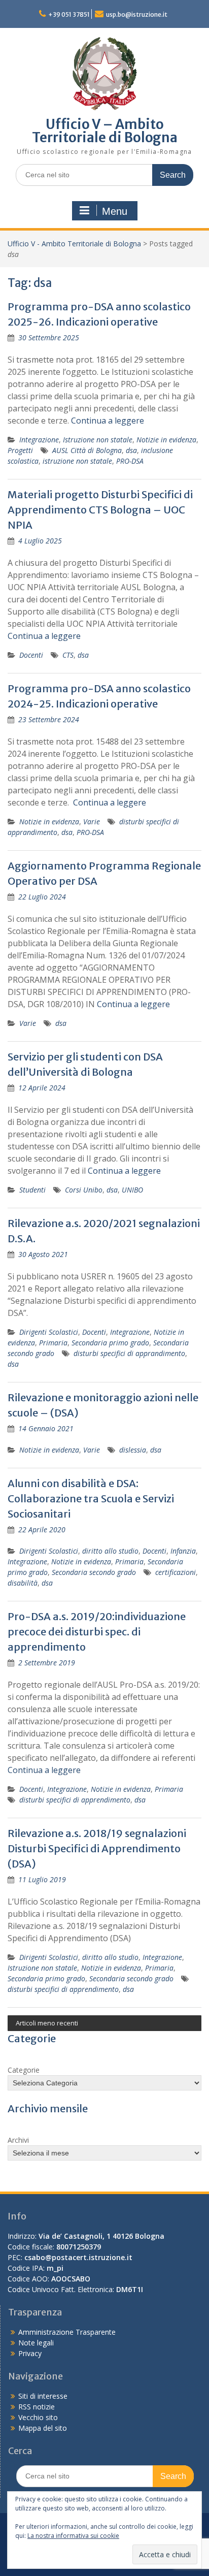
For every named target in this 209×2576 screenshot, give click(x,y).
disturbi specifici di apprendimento (75, 1800)
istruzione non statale (77, 461)
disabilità (23, 1583)
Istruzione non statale (98, 440)
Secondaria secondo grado (94, 1572)
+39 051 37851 (69, 14)
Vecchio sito (38, 2417)
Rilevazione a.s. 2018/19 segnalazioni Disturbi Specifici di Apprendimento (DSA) (97, 1848)
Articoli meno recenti (47, 2023)
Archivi (18, 2140)
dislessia (133, 1450)
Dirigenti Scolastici (49, 1332)
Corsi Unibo (84, 1190)
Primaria (53, 1343)
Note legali (36, 2343)
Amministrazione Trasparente (67, 2332)
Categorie (24, 2070)
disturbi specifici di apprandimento (129, 1353)
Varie (92, 822)
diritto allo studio (110, 1551)
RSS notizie (37, 2407)
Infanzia (183, 1551)
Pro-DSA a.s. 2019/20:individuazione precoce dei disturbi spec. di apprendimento (97, 1632)
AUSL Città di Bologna (87, 450)
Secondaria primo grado (110, 1343)
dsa (131, 450)
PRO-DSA (130, 461)
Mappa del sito (43, 2428)
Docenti (31, 655)
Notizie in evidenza (166, 440)
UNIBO (132, 1190)
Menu (115, 211)
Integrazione (39, 440)
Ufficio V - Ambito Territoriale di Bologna (74, 244)
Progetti (20, 450)
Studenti (32, 1190)
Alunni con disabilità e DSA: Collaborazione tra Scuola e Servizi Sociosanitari (91, 1499)
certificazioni (176, 1572)
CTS (68, 655)
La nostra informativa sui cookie (73, 2536)
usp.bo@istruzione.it (137, 14)
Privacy (30, 2353)
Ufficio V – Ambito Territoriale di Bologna (105, 131)
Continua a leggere (108, 421)
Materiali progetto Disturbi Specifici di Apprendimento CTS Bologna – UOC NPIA (100, 510)
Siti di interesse (43, 2396)
